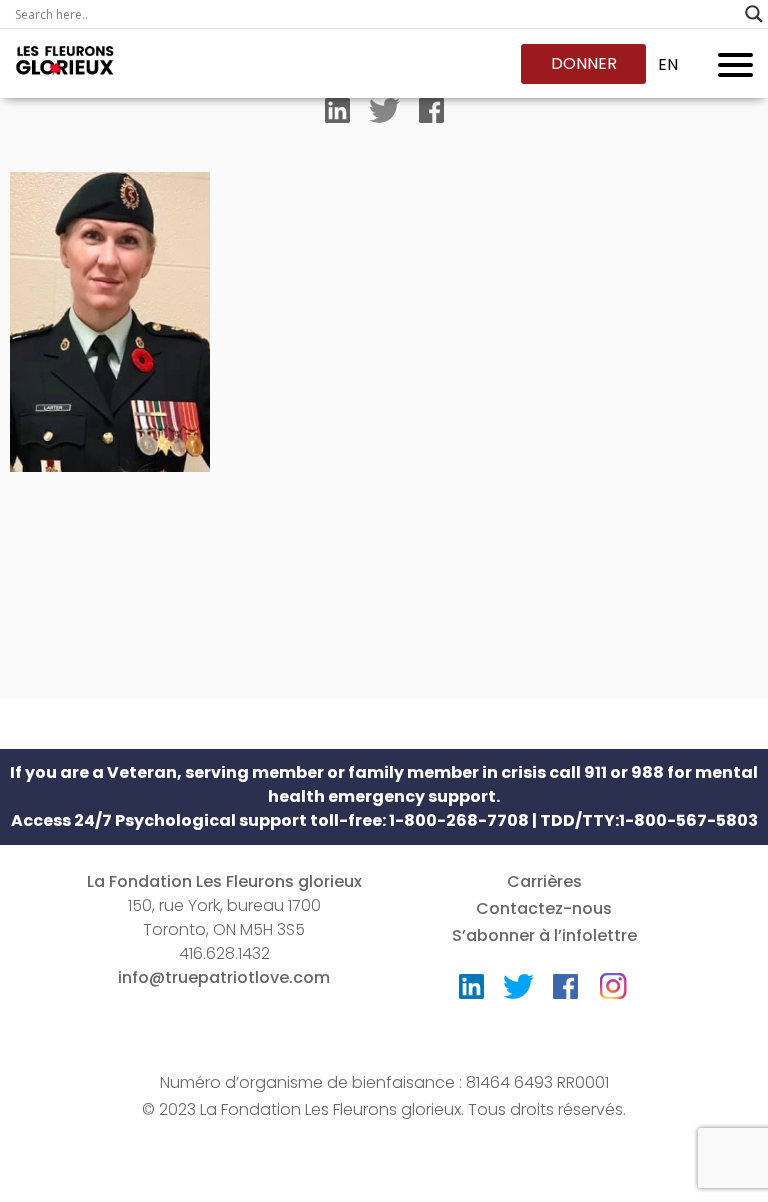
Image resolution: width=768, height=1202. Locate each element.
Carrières (544, 881)
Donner (584, 63)
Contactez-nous (544, 908)
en (668, 64)
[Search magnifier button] (754, 14)
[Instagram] (613, 979)
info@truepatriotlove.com (224, 977)
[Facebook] (431, 115)
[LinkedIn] (337, 115)
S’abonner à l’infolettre (544, 935)
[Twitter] (384, 115)
